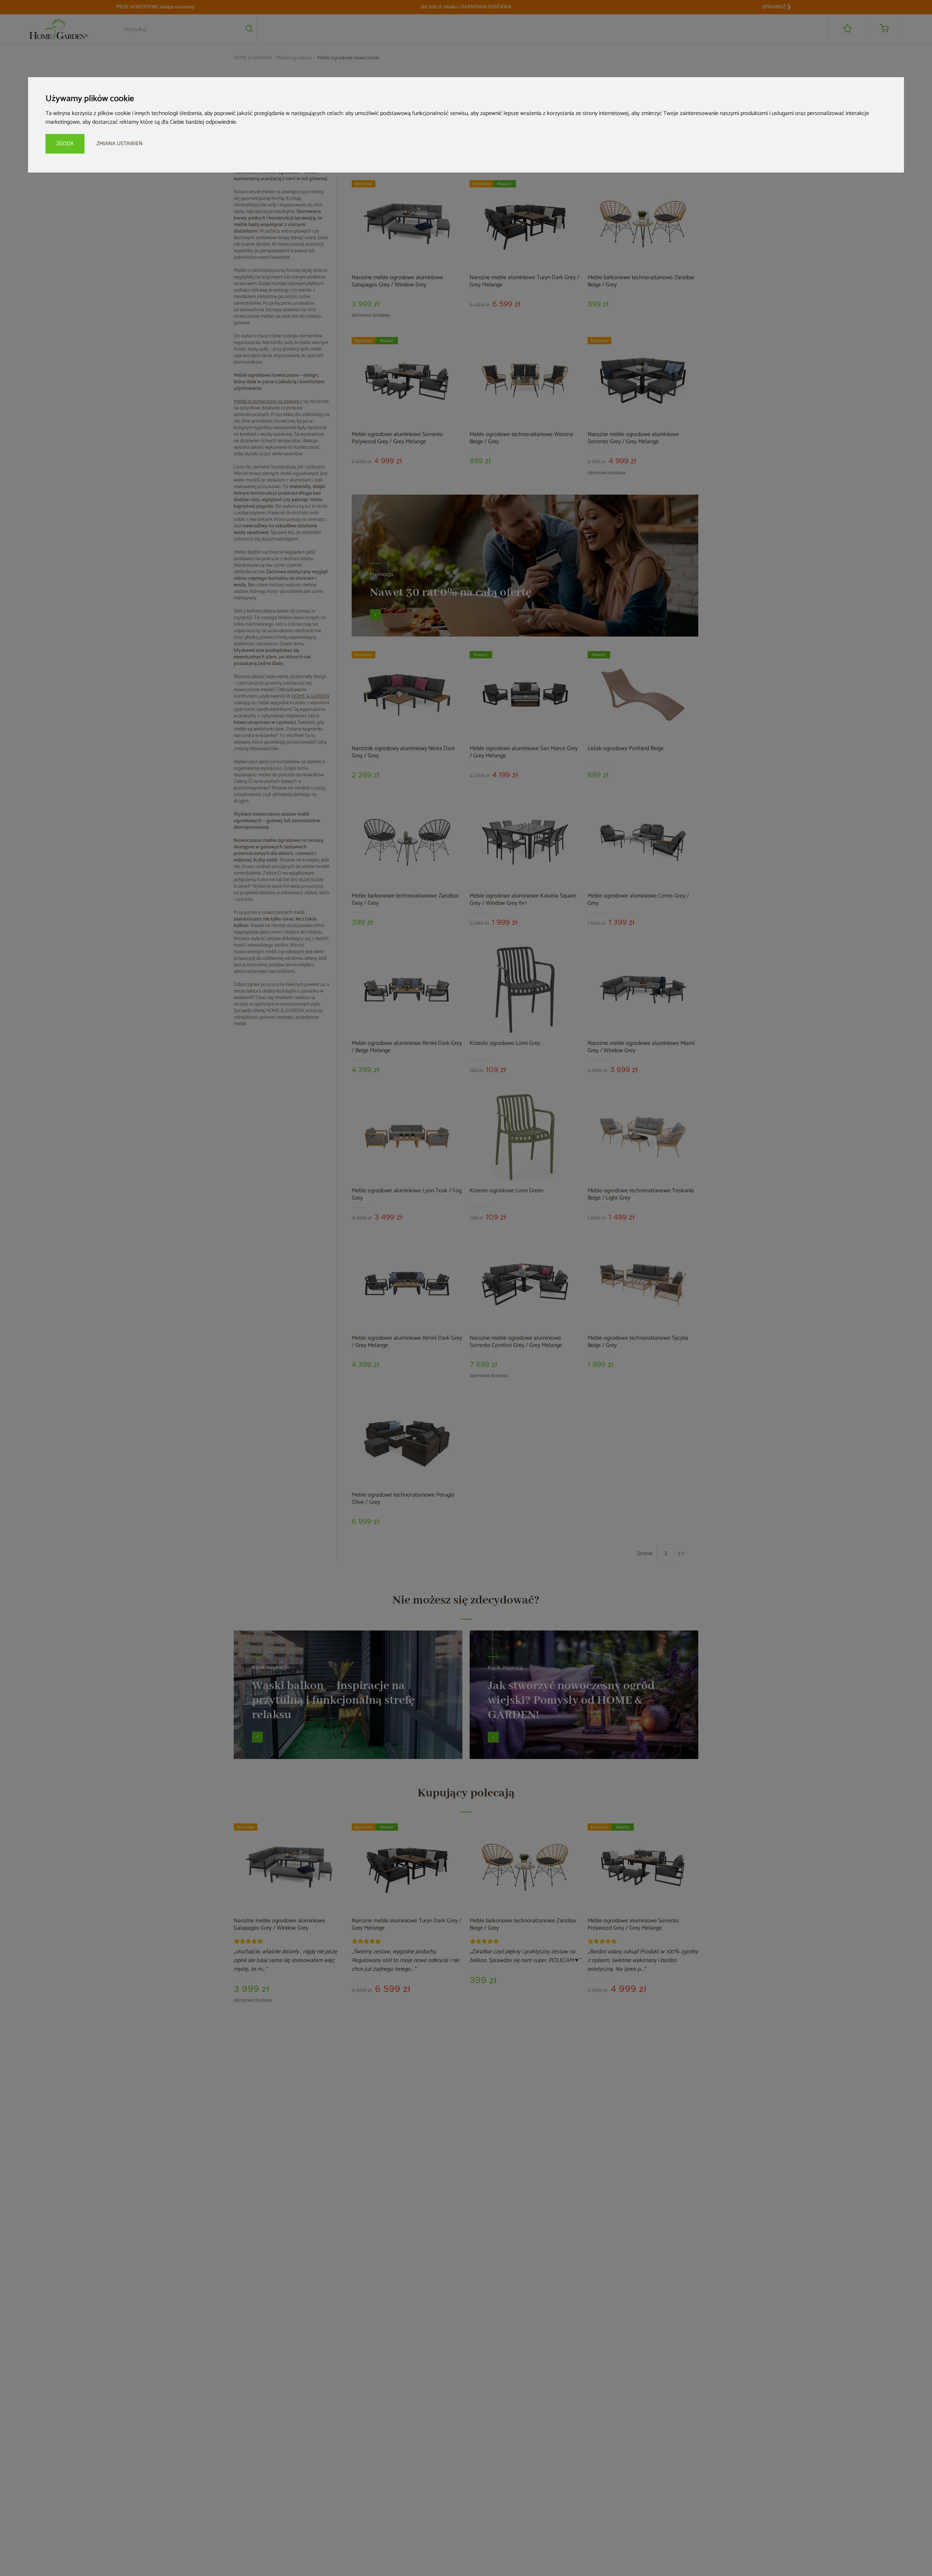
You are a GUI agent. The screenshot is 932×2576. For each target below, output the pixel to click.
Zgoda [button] (65, 144)
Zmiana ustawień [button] (120, 144)
